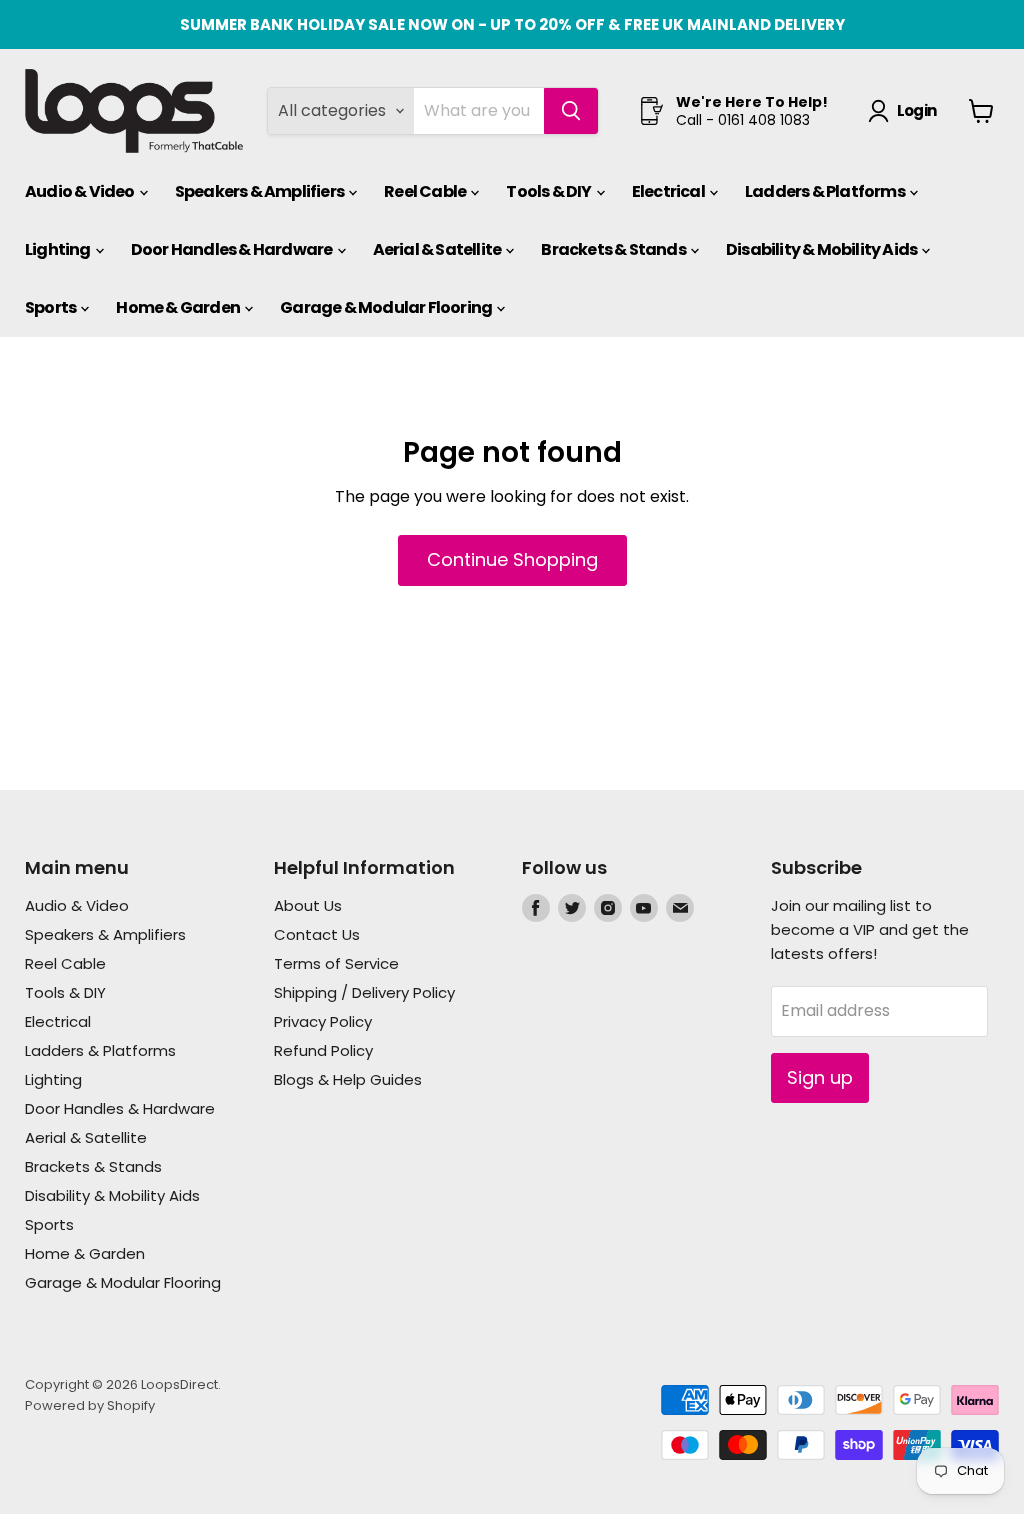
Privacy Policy (323, 1021)
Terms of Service (336, 963)
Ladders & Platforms (826, 191)
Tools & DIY (549, 191)
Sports (51, 307)
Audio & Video (81, 191)
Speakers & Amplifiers (260, 191)
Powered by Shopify (90, 1405)
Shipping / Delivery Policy (364, 992)
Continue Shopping (512, 559)
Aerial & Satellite (438, 249)
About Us (308, 905)
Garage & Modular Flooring (387, 307)
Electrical (669, 191)
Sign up (820, 1077)
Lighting (59, 249)
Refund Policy (323, 1050)
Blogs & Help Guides (348, 1079)
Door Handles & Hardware (233, 249)
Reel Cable (426, 191)
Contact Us (317, 934)
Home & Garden (179, 307)
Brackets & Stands (614, 249)
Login (916, 110)
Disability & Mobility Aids (822, 249)
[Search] (571, 111)
